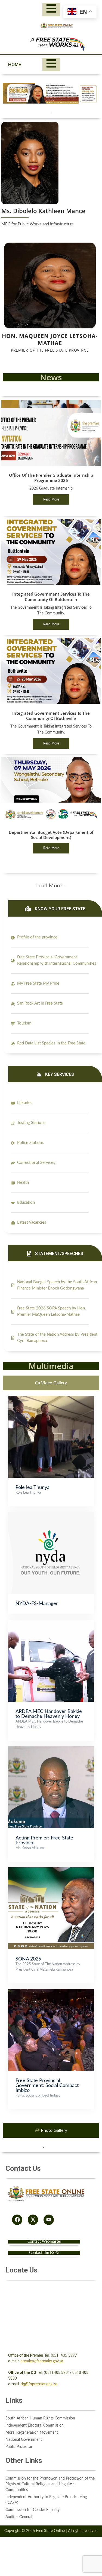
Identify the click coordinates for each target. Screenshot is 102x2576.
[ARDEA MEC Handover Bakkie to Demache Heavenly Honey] (51, 1623)
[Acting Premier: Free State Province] (51, 1749)
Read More (51, 499)
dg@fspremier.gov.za (39, 2384)
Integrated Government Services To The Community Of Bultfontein (51, 597)
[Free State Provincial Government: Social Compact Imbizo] (51, 1992)
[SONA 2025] (51, 1870)
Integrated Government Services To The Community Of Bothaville (51, 716)
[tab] (51, 1383)
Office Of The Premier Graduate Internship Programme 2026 (51, 478)
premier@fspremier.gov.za (42, 2361)
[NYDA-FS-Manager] (51, 1515)
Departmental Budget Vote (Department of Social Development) (51, 835)
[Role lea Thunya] (51, 1399)
